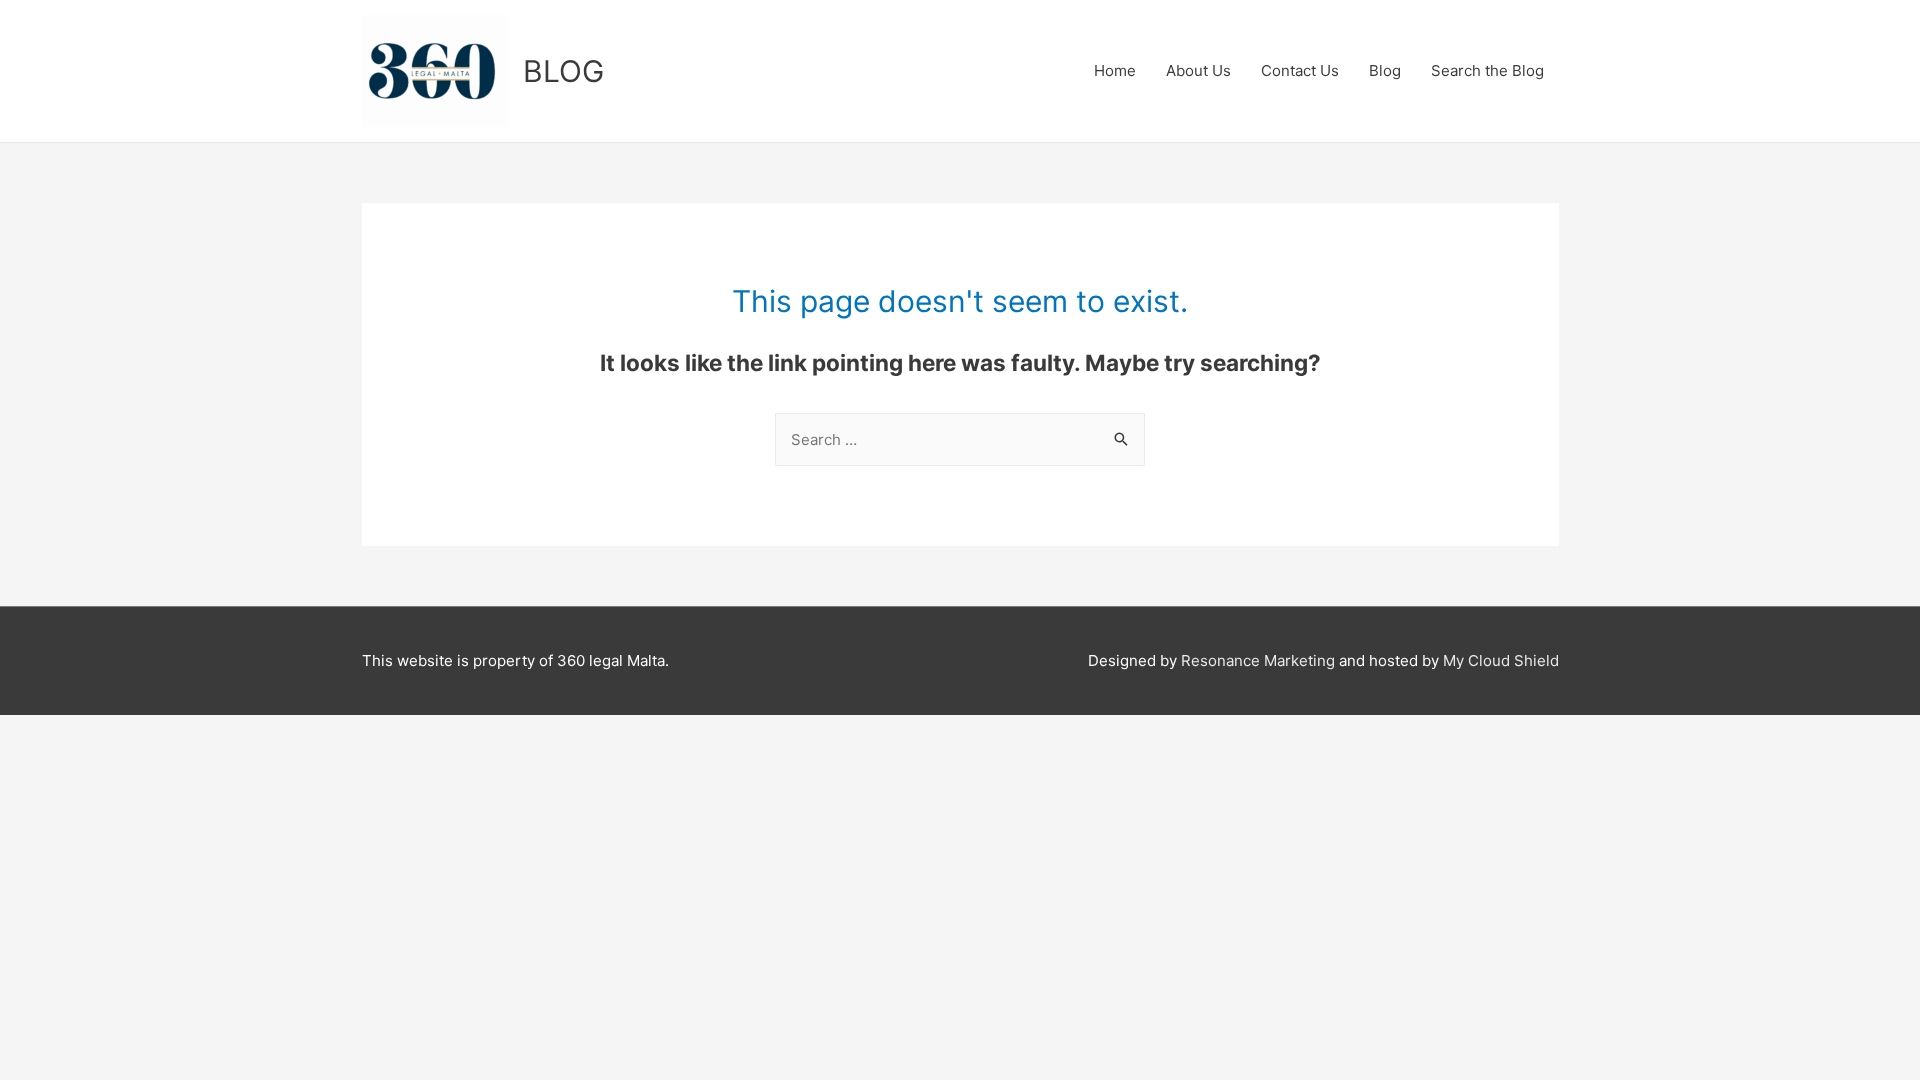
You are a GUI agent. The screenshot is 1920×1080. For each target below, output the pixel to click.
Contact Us (1300, 70)
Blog (1385, 70)
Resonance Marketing (1260, 660)
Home (1115, 70)
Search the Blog (1487, 70)
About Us (1198, 70)
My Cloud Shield (1501, 660)
